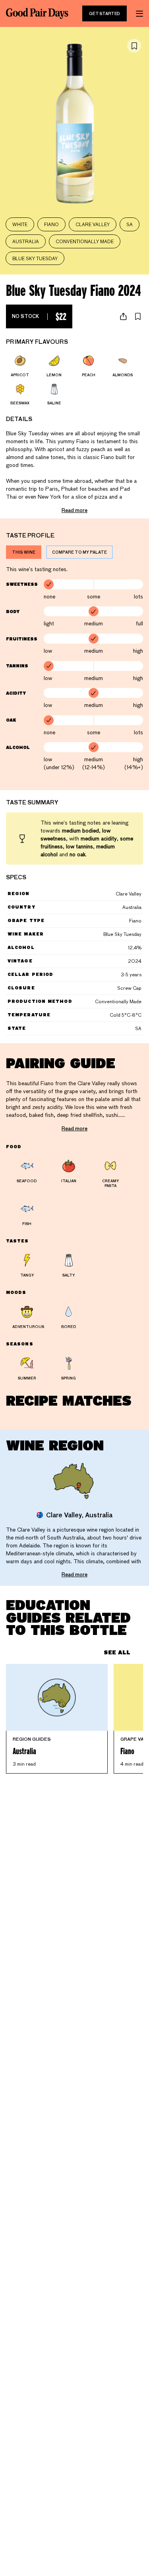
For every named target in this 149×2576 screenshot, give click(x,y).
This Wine (24, 552)
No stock (39, 316)
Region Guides (32, 1739)
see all (117, 1652)
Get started (104, 13)
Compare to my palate (79, 552)
